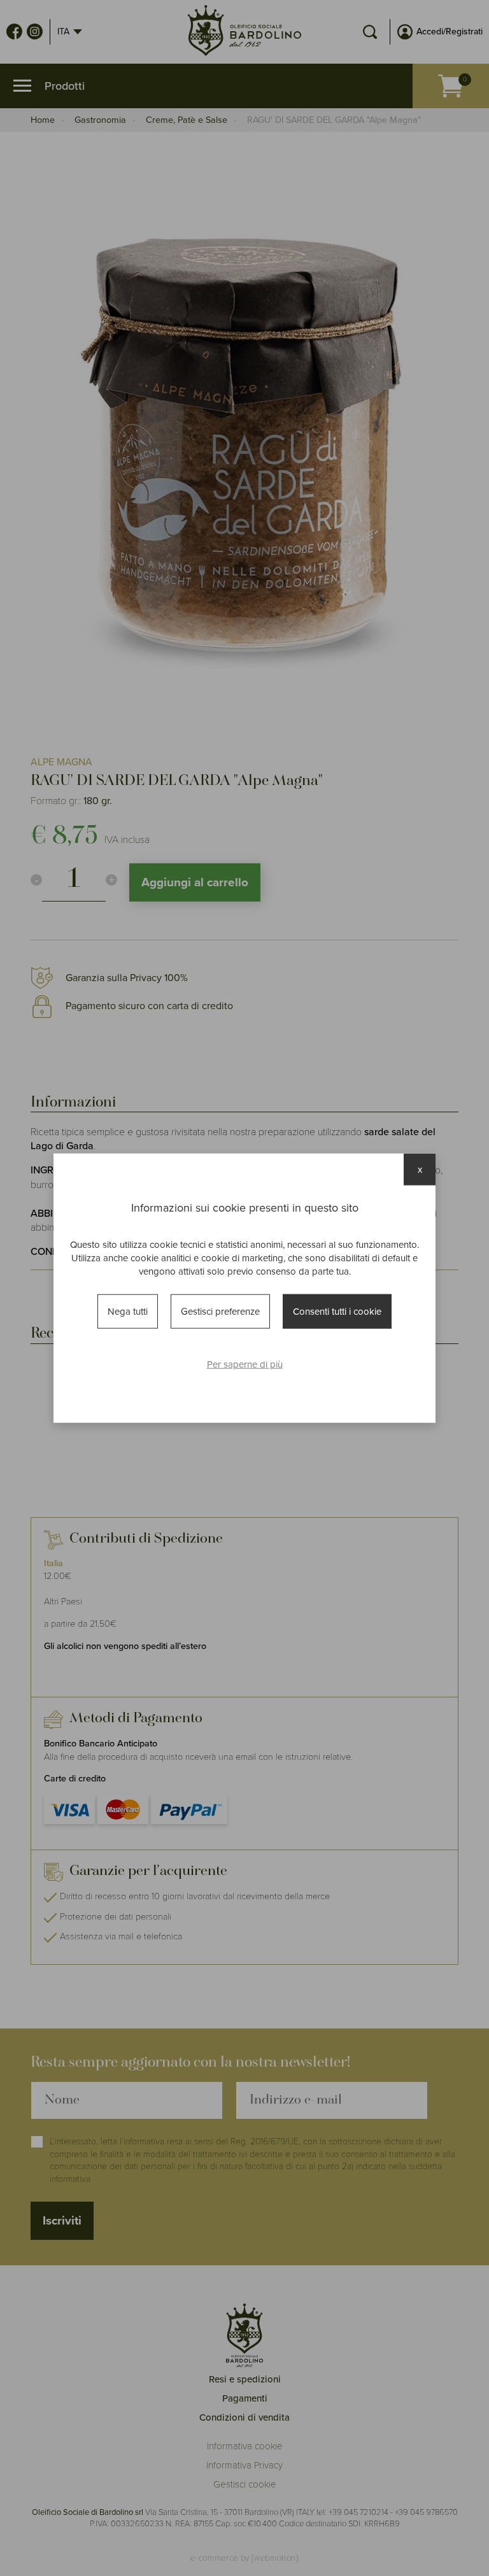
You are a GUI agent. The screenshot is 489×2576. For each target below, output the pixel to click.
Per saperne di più (245, 1364)
